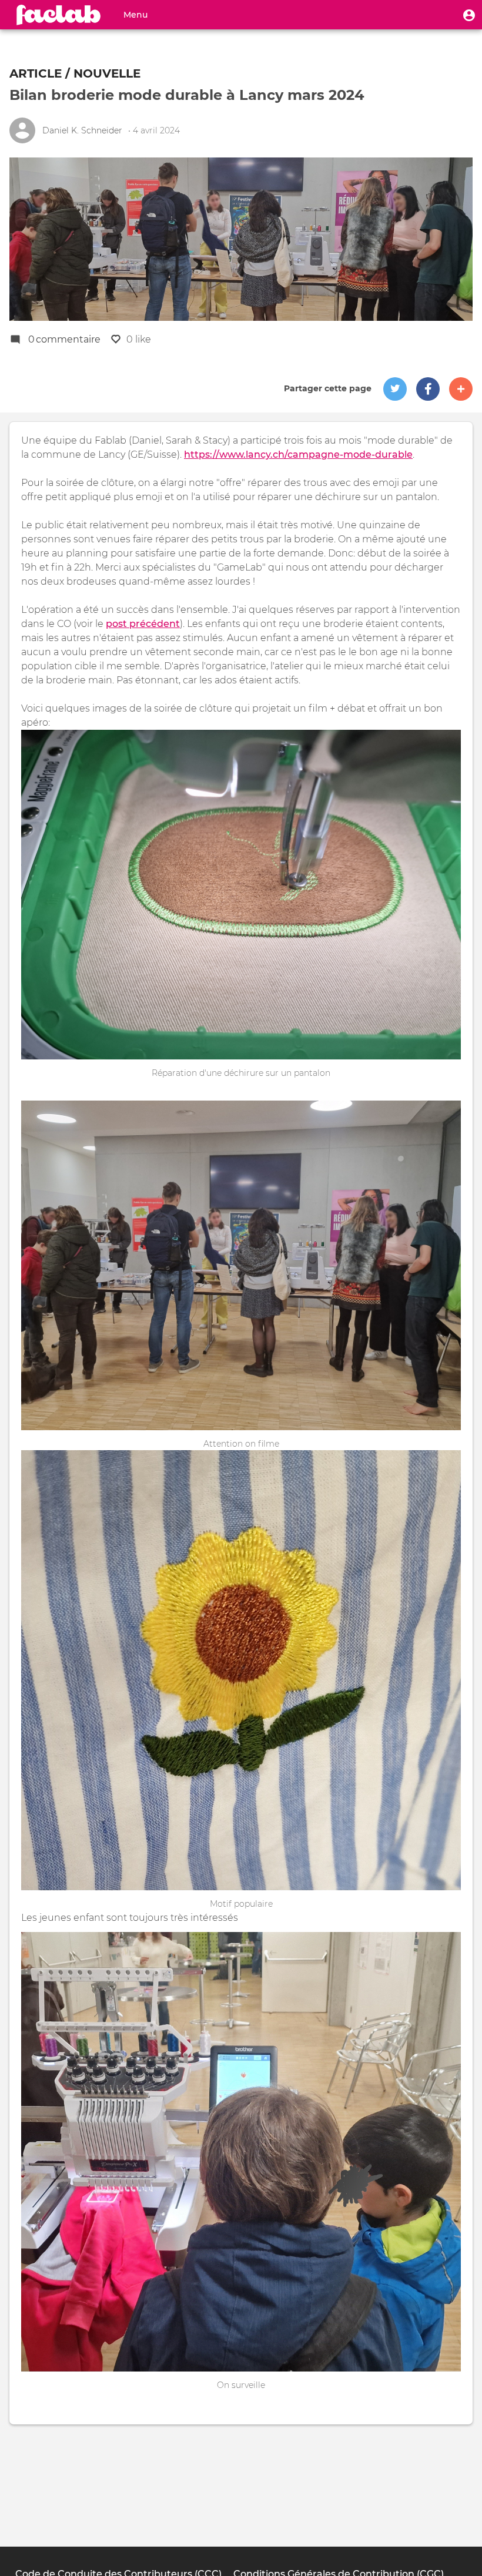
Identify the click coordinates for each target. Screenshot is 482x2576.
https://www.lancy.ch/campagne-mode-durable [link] (298, 455)
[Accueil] (59, 15)
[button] (469, 15)
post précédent (143, 624)
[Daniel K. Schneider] (22, 130)
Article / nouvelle (75, 73)
